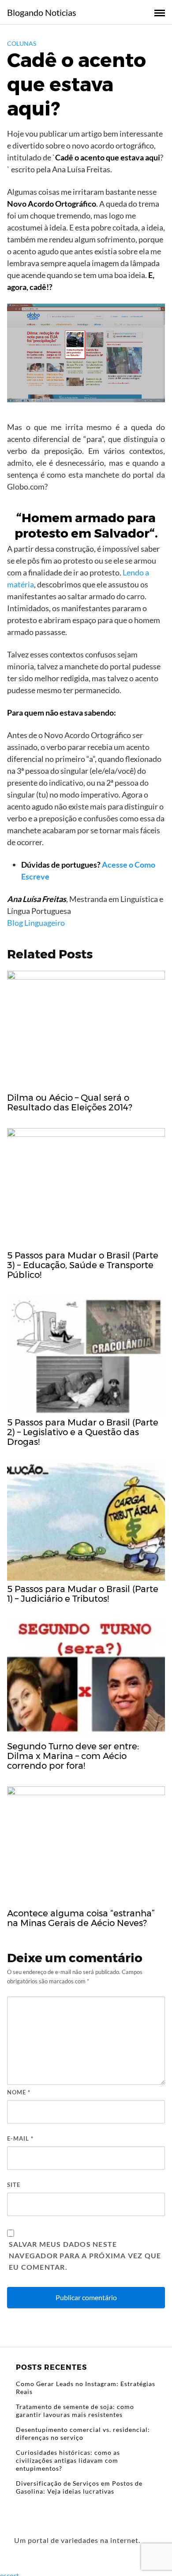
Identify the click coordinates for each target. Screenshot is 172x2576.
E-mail (20, 2138)
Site (14, 2185)
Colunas (22, 43)
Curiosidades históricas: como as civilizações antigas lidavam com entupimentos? (68, 2460)
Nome (19, 2092)
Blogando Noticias (42, 12)
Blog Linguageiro (36, 923)
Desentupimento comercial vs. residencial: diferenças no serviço (83, 2433)
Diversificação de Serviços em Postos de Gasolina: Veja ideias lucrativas (79, 2487)
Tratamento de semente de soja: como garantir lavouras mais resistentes (75, 2411)
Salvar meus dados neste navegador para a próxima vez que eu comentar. (85, 2255)
